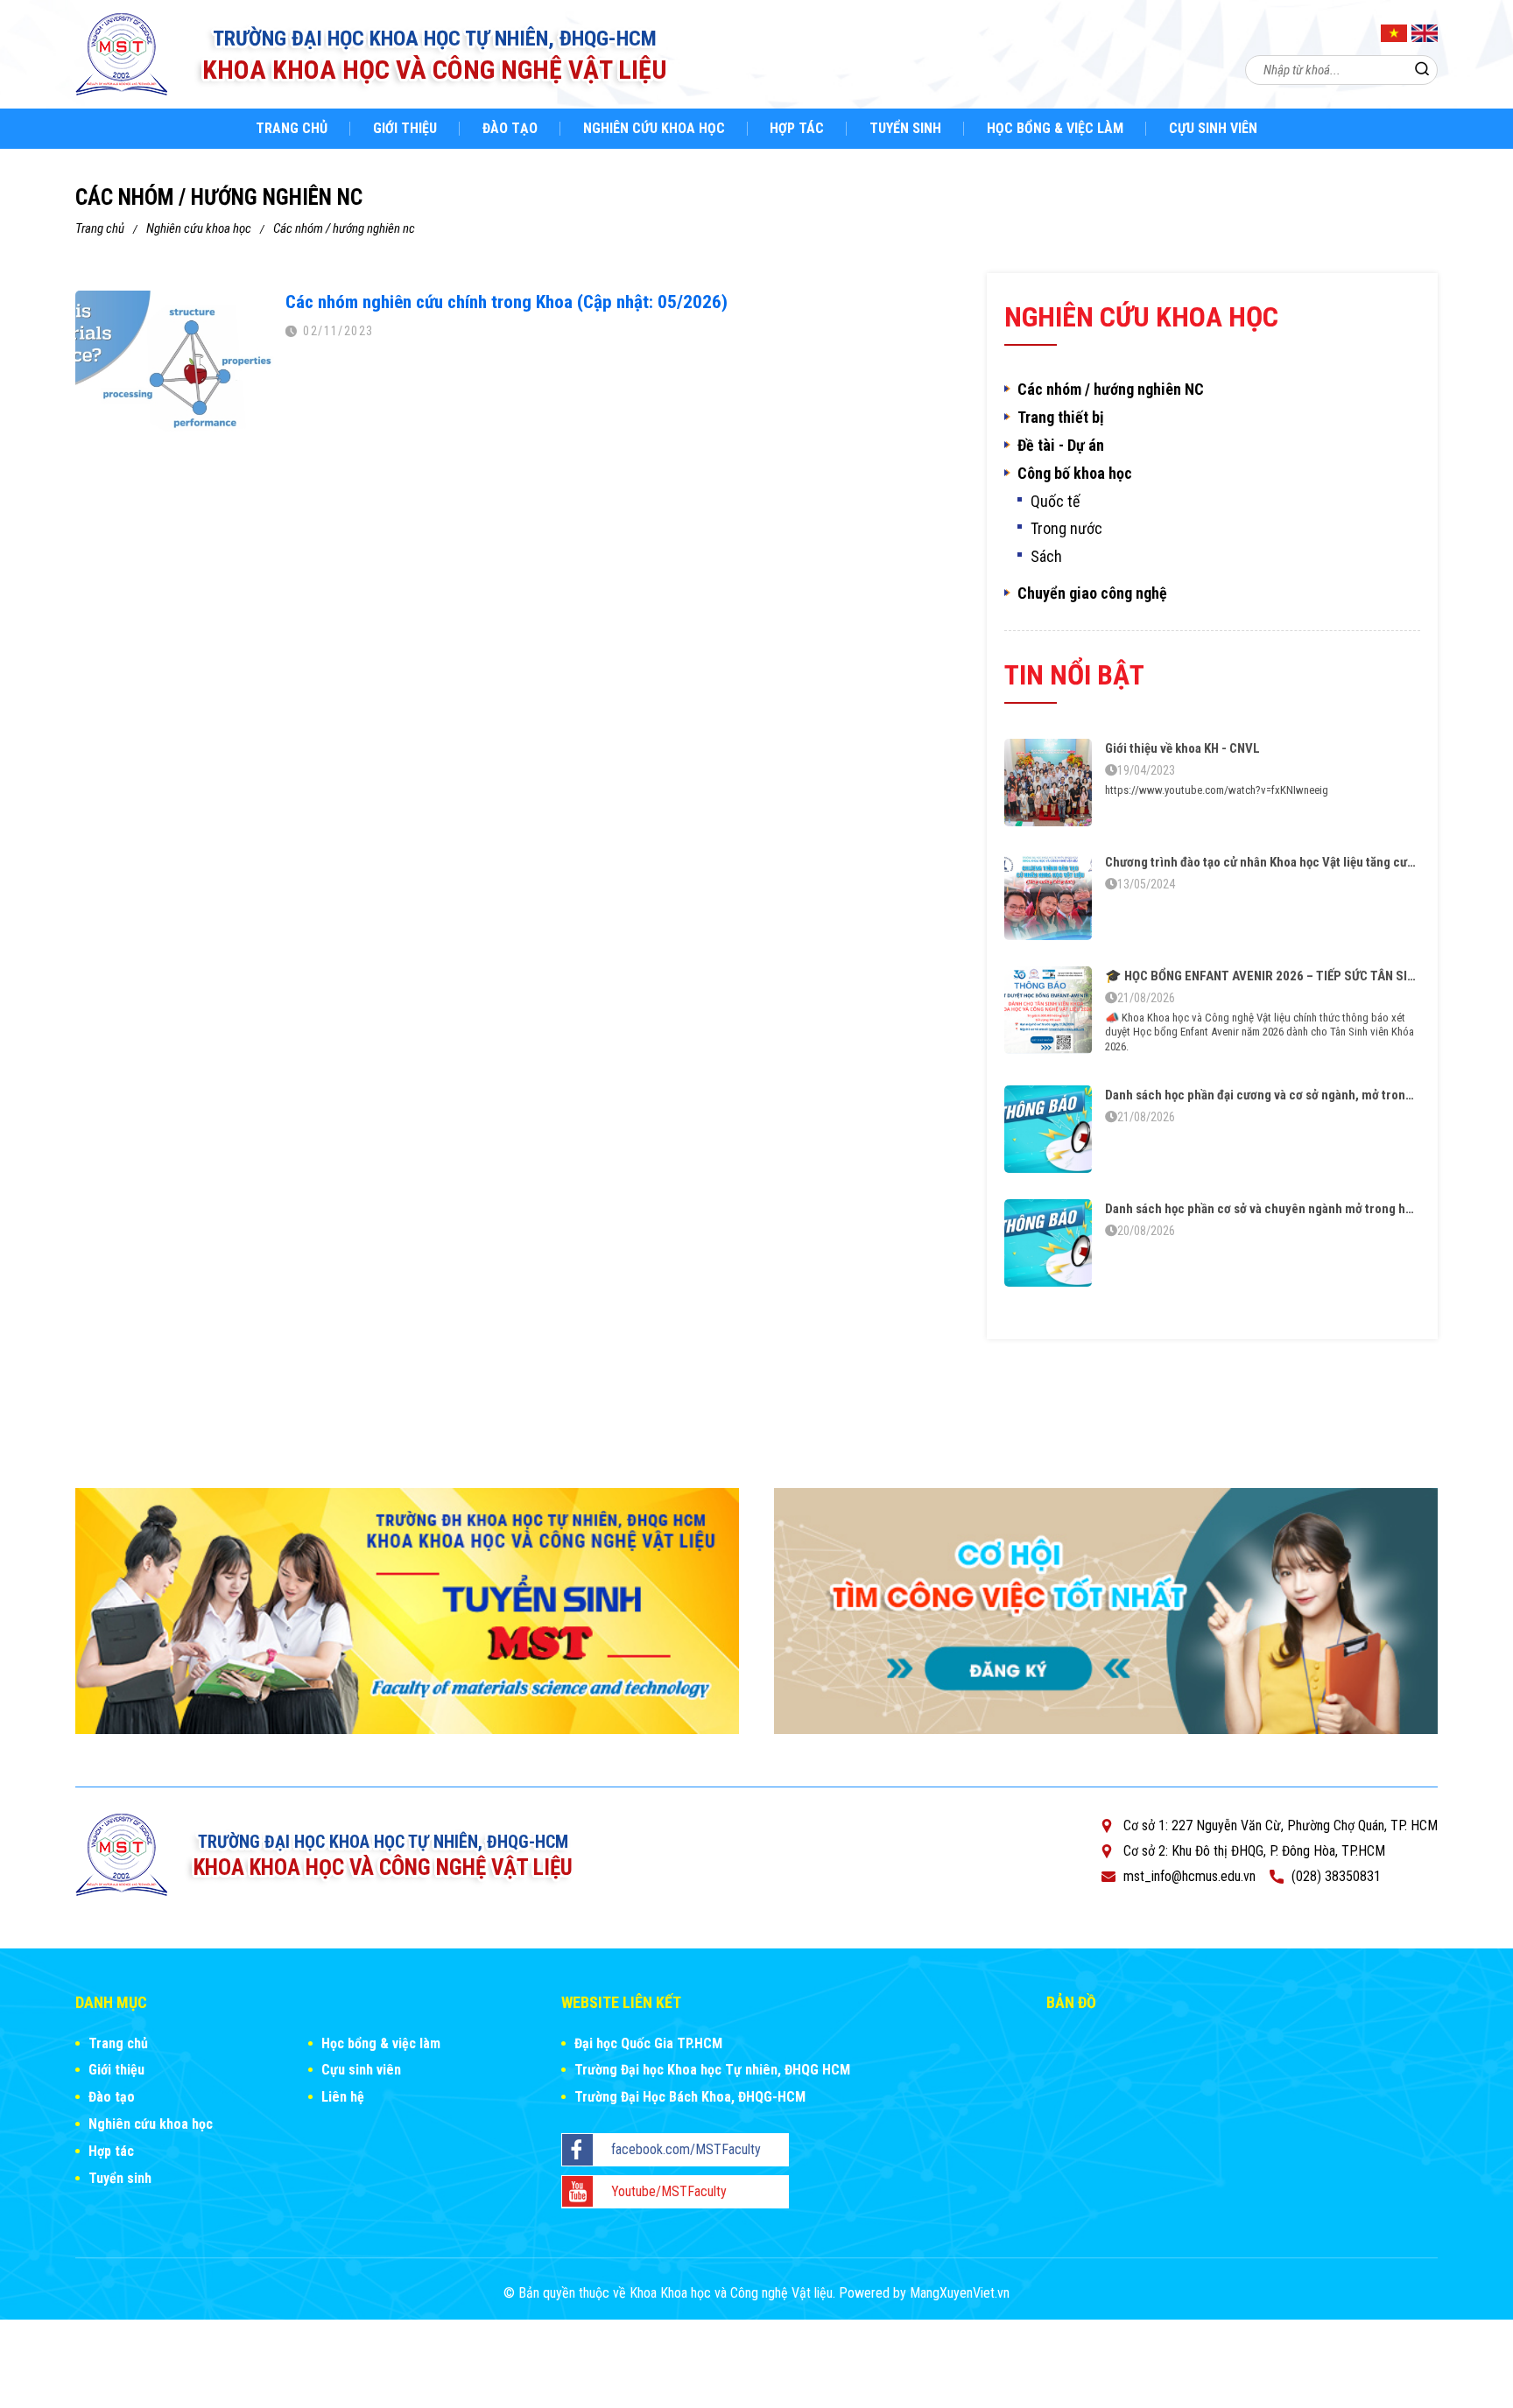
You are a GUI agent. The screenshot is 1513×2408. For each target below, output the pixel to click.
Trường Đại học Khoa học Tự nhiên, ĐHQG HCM (712, 2070)
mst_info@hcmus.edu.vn (1189, 1876)
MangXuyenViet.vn (960, 2293)
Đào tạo (510, 128)
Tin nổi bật (1074, 675)
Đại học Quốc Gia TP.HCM (648, 2043)
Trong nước (1066, 529)
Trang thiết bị (1061, 418)
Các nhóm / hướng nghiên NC (344, 228)
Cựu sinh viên (1213, 128)
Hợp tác (797, 128)
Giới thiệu (405, 128)
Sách (1046, 557)
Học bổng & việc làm (1055, 128)
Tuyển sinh (905, 128)
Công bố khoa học (1075, 474)
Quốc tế (1055, 502)
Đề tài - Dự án (1061, 446)
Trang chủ (292, 128)
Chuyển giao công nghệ (1092, 593)
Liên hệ (343, 2097)
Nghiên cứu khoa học (654, 128)
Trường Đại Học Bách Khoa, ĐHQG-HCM (690, 2097)
